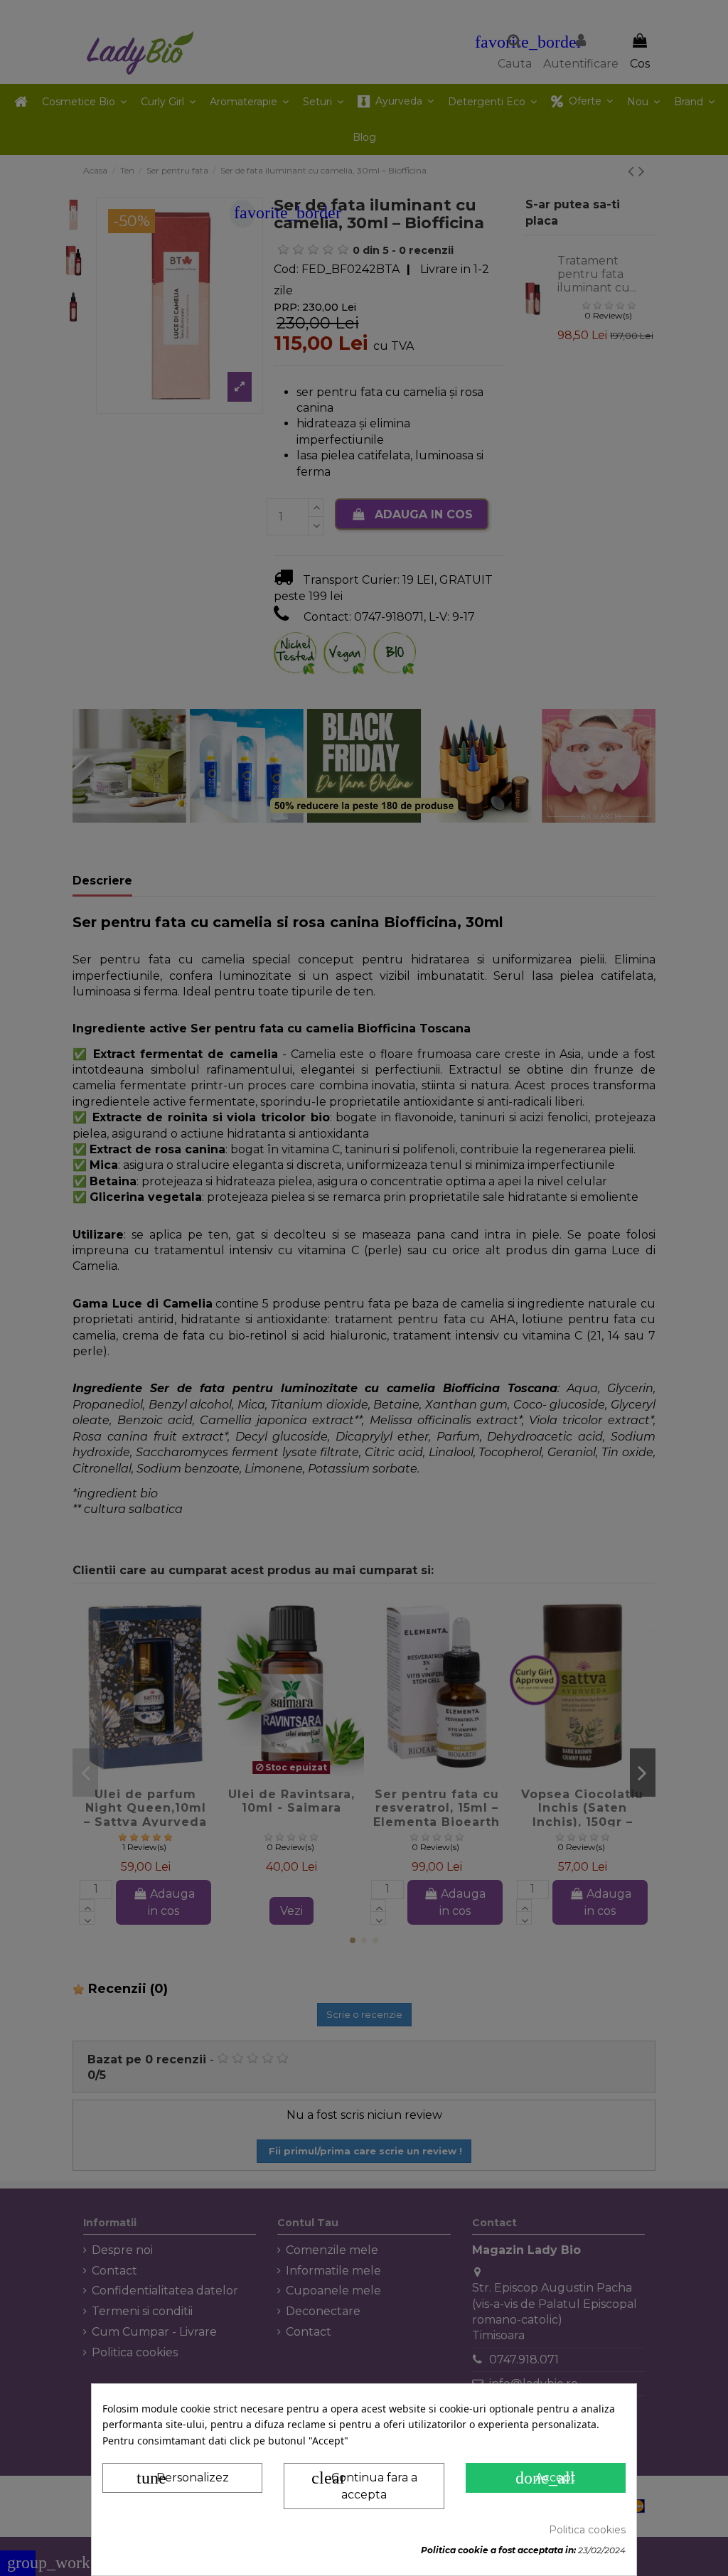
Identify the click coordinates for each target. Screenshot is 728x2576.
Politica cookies (587, 2530)
